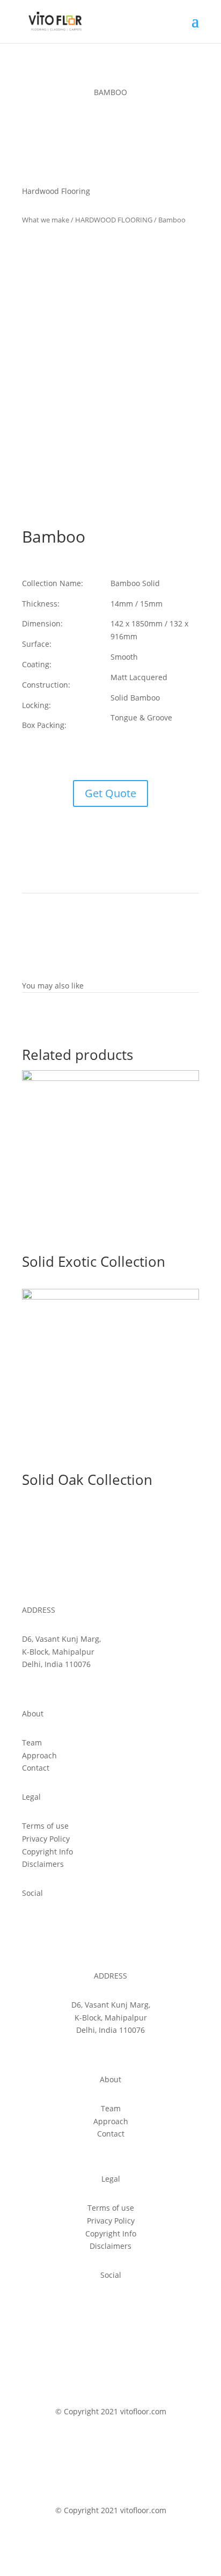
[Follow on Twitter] (52, 1924)
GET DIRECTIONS (53, 1684)
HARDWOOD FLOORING (114, 220)
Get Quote (110, 793)
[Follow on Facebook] (31, 1924)
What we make (46, 220)
